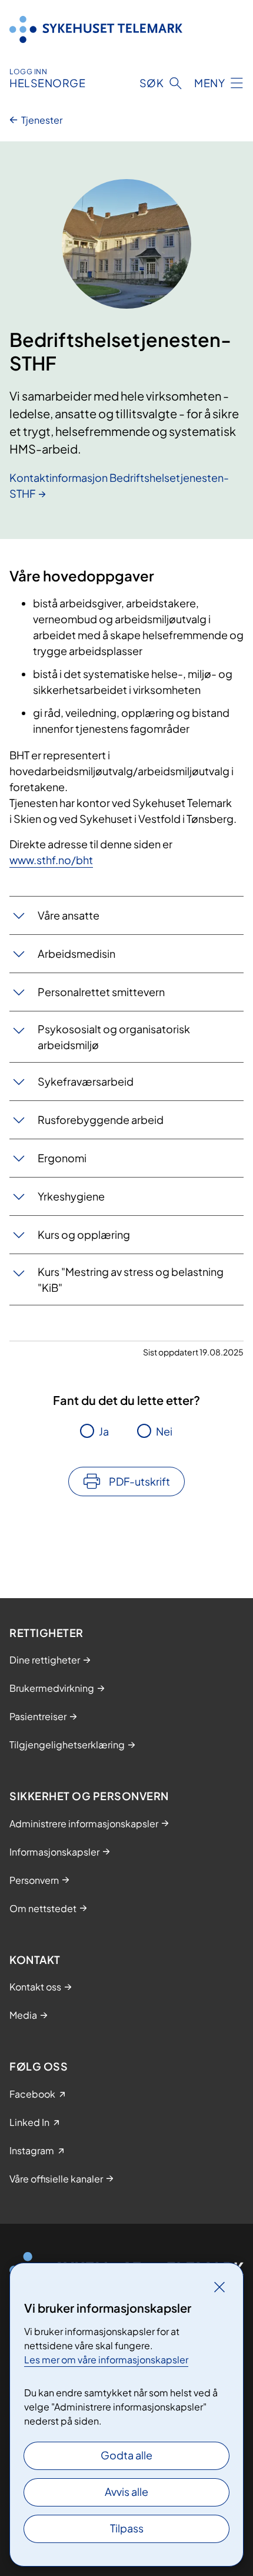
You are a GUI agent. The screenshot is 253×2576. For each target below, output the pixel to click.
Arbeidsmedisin (76, 953)
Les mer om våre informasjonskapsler (106, 2360)
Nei (164, 1431)
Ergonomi (62, 1158)
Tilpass (127, 2528)
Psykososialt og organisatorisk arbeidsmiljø (114, 1037)
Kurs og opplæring (84, 1234)
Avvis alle (126, 2491)
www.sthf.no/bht (51, 860)
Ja (104, 1431)
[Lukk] (219, 2287)
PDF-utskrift (139, 1481)
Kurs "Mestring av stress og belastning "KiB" (131, 1279)
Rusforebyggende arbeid (101, 1120)
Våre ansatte (69, 915)
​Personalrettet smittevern (101, 992)
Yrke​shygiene (71, 1196)
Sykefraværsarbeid (86, 1081)
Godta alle (126, 2455)
